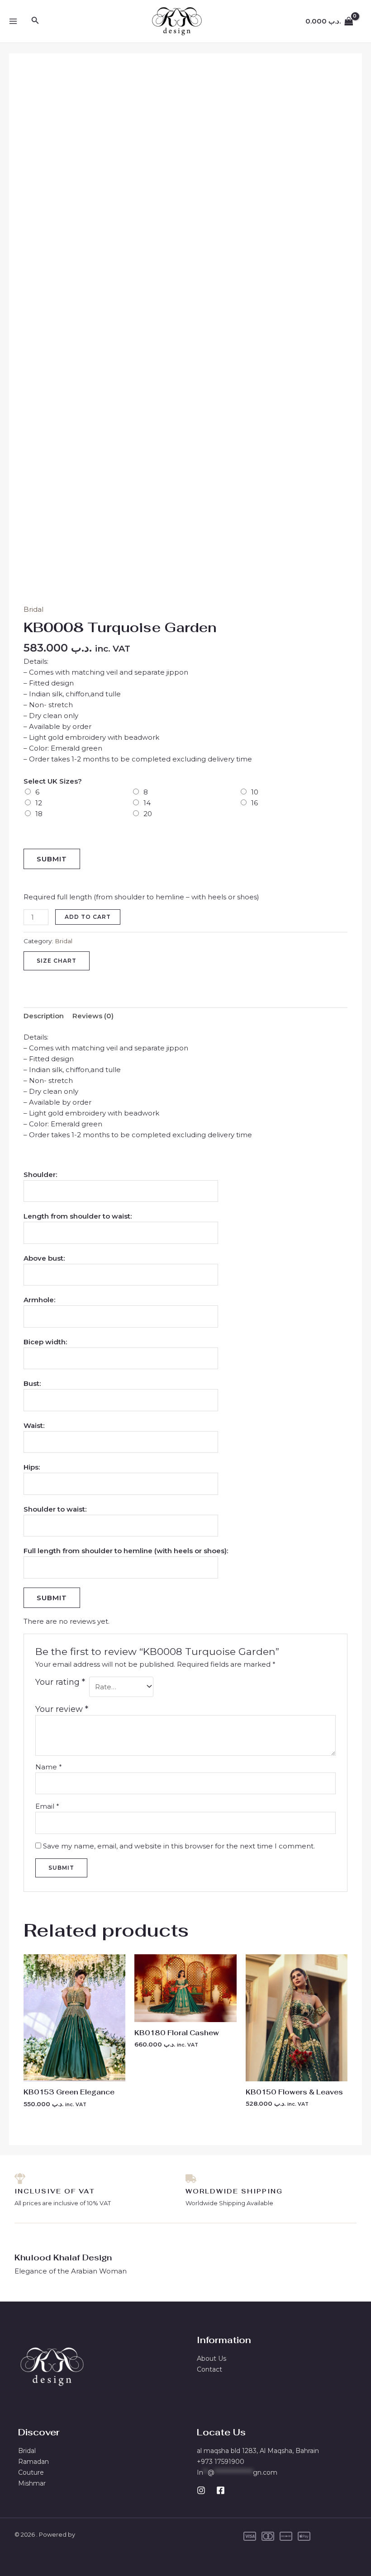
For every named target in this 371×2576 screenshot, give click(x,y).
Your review (62, 1709)
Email (47, 1806)
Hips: (32, 1467)
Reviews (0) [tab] (93, 1016)
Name (49, 1767)
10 (255, 792)
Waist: (34, 1425)
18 (39, 814)
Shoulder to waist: (55, 1509)
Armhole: (39, 1300)
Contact (209, 2369)
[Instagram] (201, 2490)
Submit (52, 859)
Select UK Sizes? (53, 781)
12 (39, 803)
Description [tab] (44, 1016)
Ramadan (33, 2462)
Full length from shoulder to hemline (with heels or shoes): (126, 1551)
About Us (212, 2359)
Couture (31, 2472)
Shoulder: (40, 1175)
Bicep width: (45, 1342)
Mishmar (32, 2483)
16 (254, 803)
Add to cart (88, 917)
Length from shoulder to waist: (78, 1216)
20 (148, 814)
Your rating (60, 1682)
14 (147, 803)
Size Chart (57, 961)
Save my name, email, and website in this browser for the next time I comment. (179, 1846)
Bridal (33, 609)
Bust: (32, 1383)
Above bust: (44, 1258)
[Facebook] (221, 2490)
